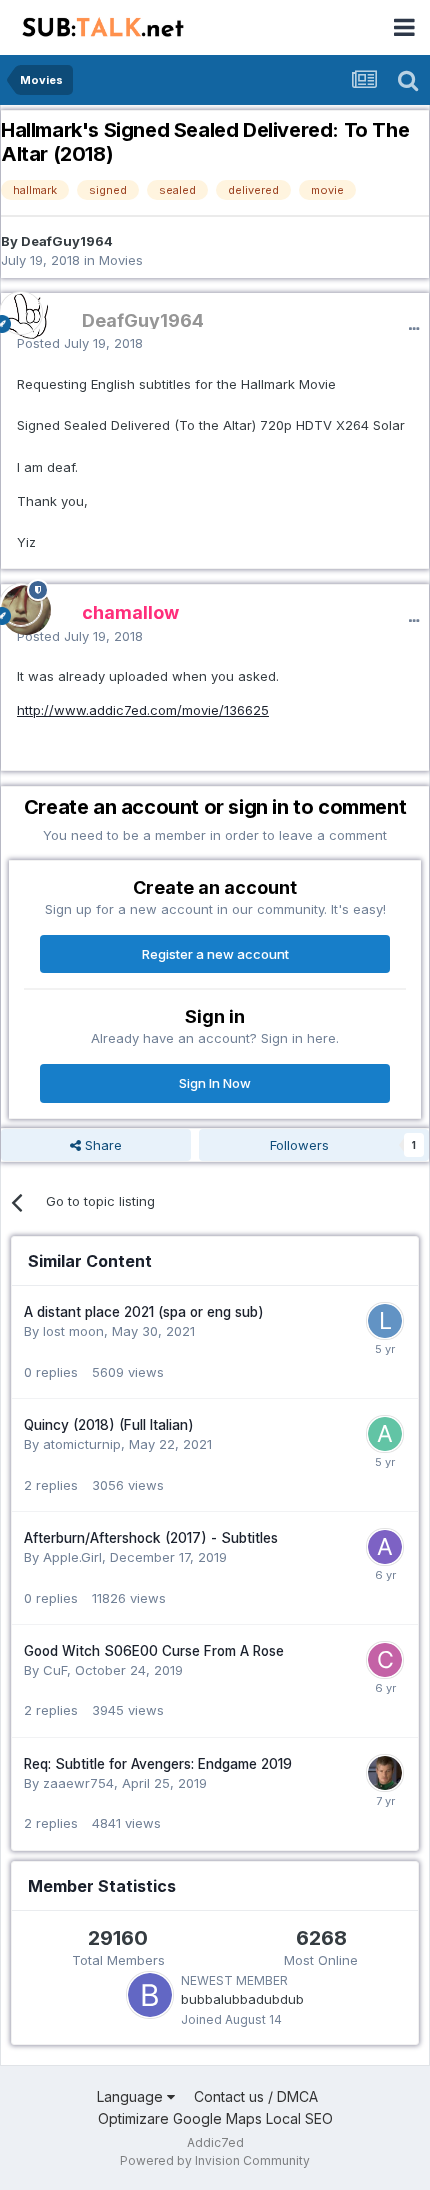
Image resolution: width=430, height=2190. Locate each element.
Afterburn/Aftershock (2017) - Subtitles (151, 1538)
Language (132, 2096)
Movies (121, 260)
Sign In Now (215, 1083)
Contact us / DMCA (256, 2096)
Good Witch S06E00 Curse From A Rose (154, 1651)
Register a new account (215, 954)
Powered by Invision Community (215, 2160)
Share (101, 1145)
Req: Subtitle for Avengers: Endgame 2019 (158, 1764)
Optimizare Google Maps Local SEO (215, 2118)
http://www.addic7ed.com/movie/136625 (143, 710)
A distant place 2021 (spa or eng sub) (144, 1312)
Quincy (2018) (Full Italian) (109, 1425)
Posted (80, 343)
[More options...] (414, 329)
